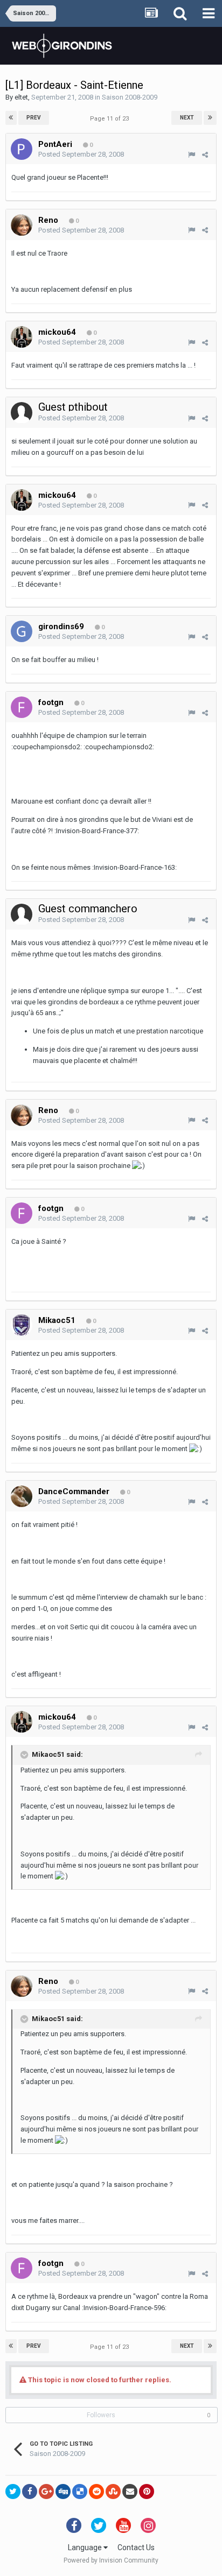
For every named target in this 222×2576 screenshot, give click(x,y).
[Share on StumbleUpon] (113, 2491)
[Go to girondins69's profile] (22, 631)
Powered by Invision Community (111, 2560)
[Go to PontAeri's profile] (22, 149)
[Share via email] (130, 2491)
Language (86, 2547)
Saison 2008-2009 (130, 97)
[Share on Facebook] (30, 2491)
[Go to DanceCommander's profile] (22, 1496)
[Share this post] (205, 155)
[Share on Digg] (63, 2491)
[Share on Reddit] (96, 2491)
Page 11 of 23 (111, 119)
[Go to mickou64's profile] (22, 337)
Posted (81, 154)
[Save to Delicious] (80, 2491)
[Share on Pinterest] (147, 2491)
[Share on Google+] (46, 2491)
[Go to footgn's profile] (22, 707)
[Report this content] (192, 155)
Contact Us (136, 2547)
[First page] (11, 118)
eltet (21, 97)
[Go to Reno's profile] (22, 225)
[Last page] (210, 118)
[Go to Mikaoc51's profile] (22, 1325)
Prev (34, 118)
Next (187, 118)
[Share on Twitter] (13, 2491)
